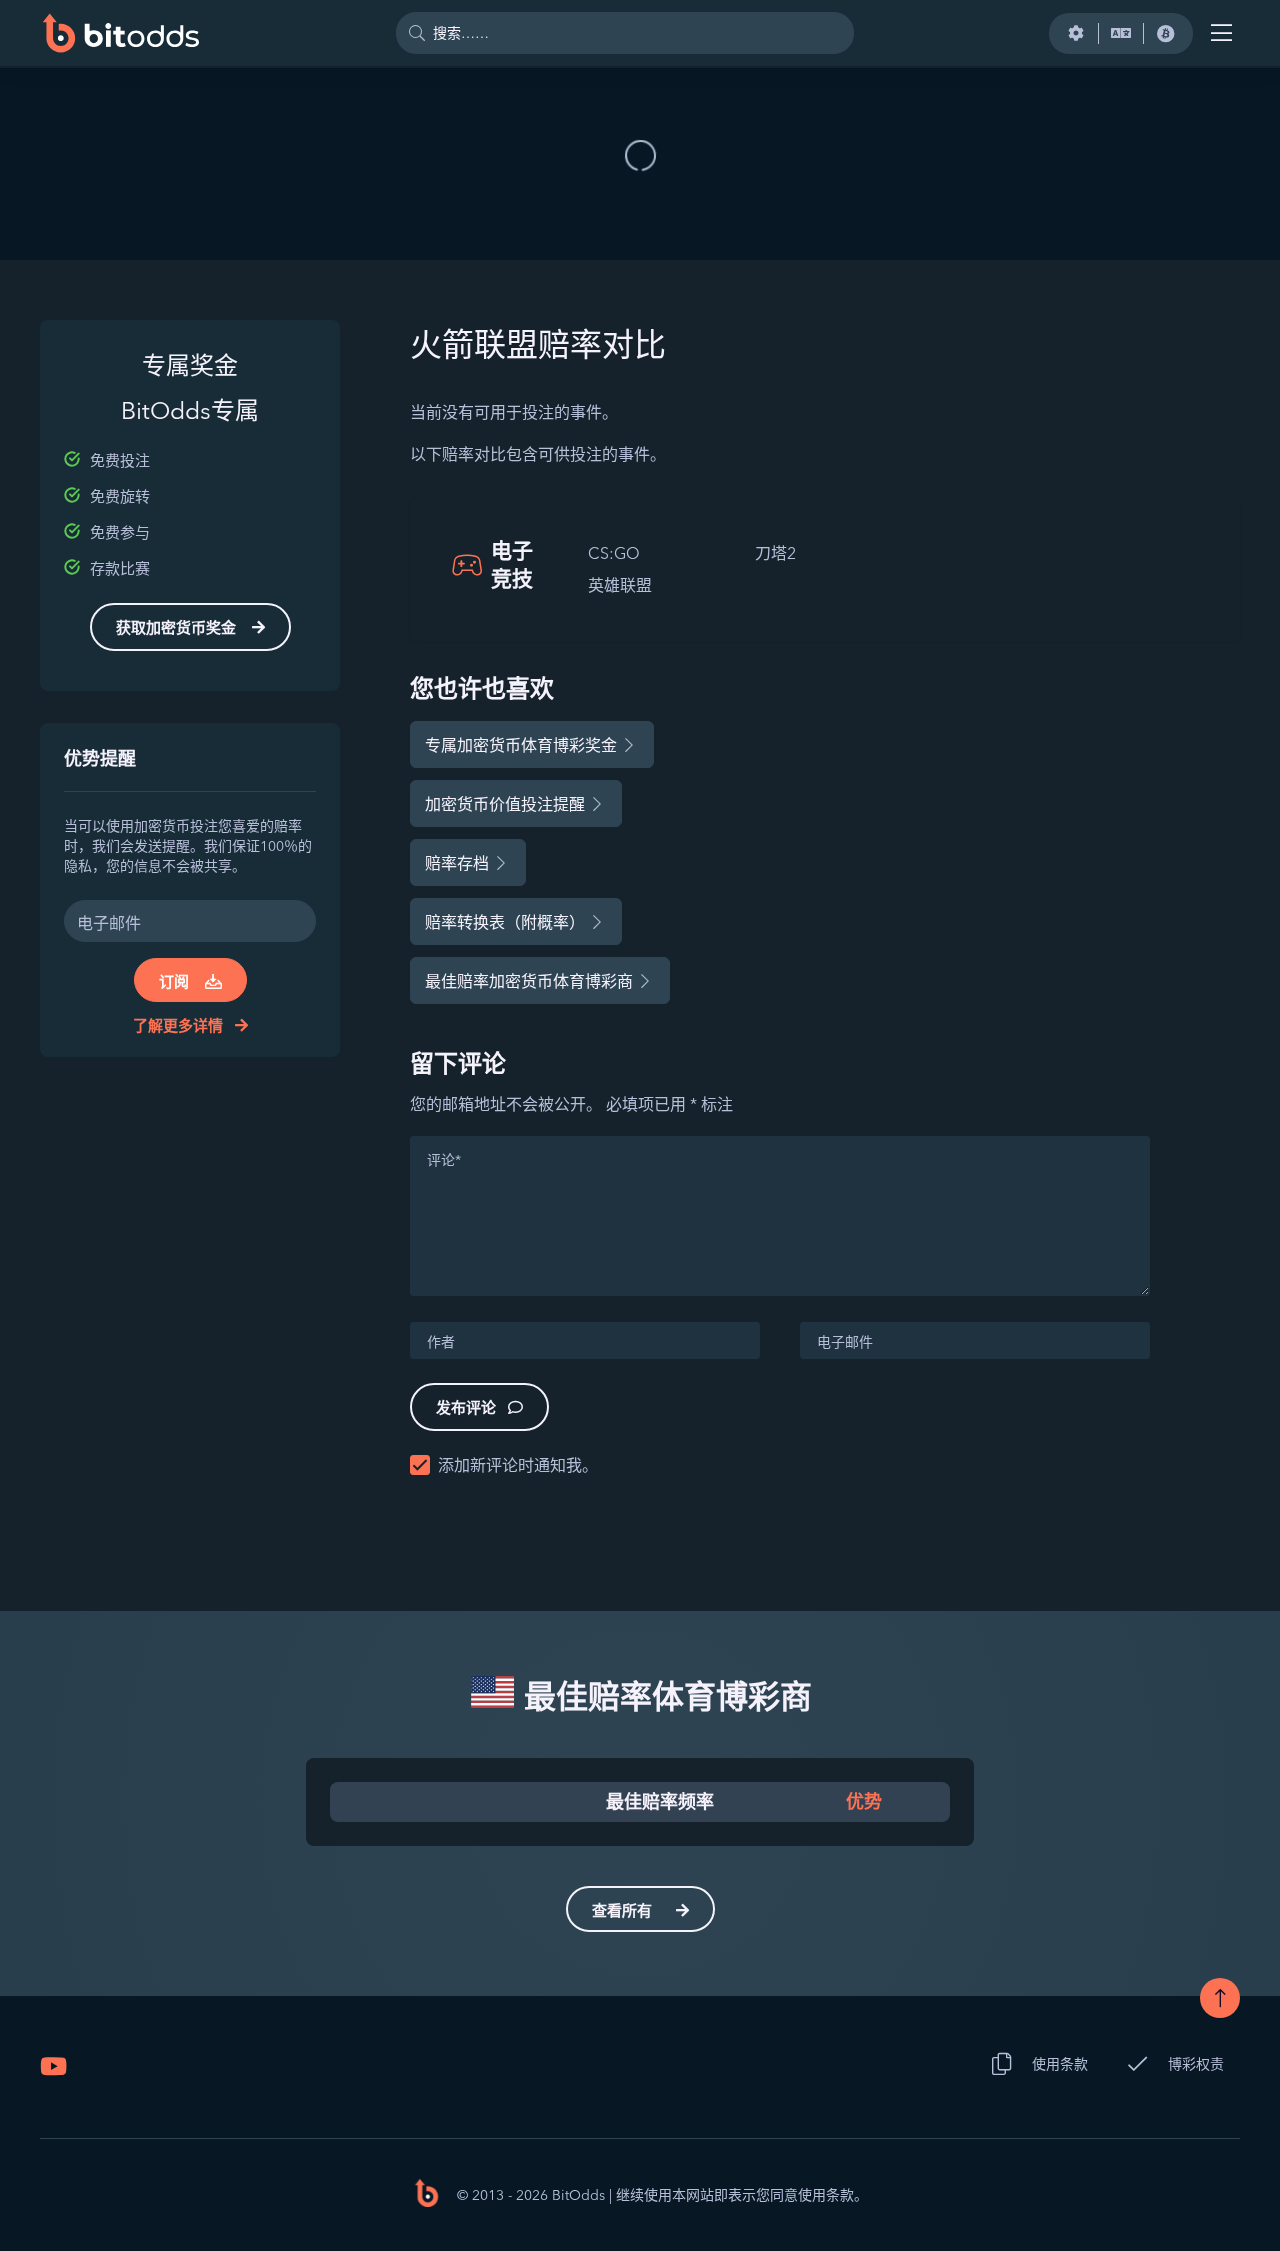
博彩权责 (1196, 2064)
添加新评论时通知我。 (518, 1465)
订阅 (174, 981)
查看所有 (622, 1910)
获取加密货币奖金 (176, 627)
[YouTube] (53, 2066)
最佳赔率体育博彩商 (664, 1696)
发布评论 (466, 1407)
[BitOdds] (120, 33)
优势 (864, 1802)
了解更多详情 (180, 1025)
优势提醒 (100, 759)
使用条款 (1060, 2064)
